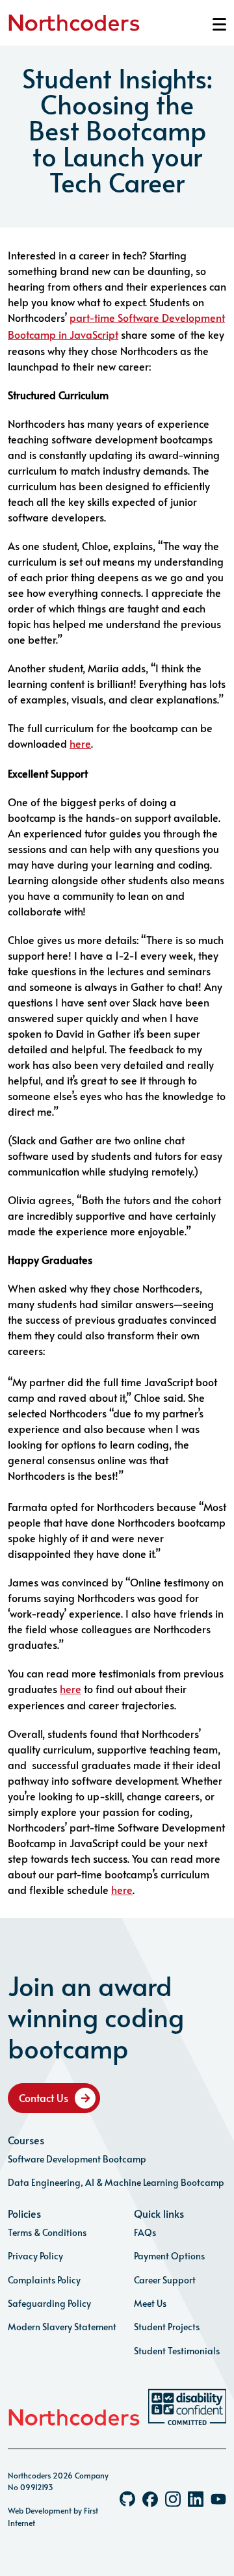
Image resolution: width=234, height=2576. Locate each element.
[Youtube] (218, 2499)
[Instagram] (173, 2499)
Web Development (40, 2510)
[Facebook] (150, 2499)
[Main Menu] (219, 24)
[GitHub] (127, 2499)
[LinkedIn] (196, 2499)
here (80, 743)
